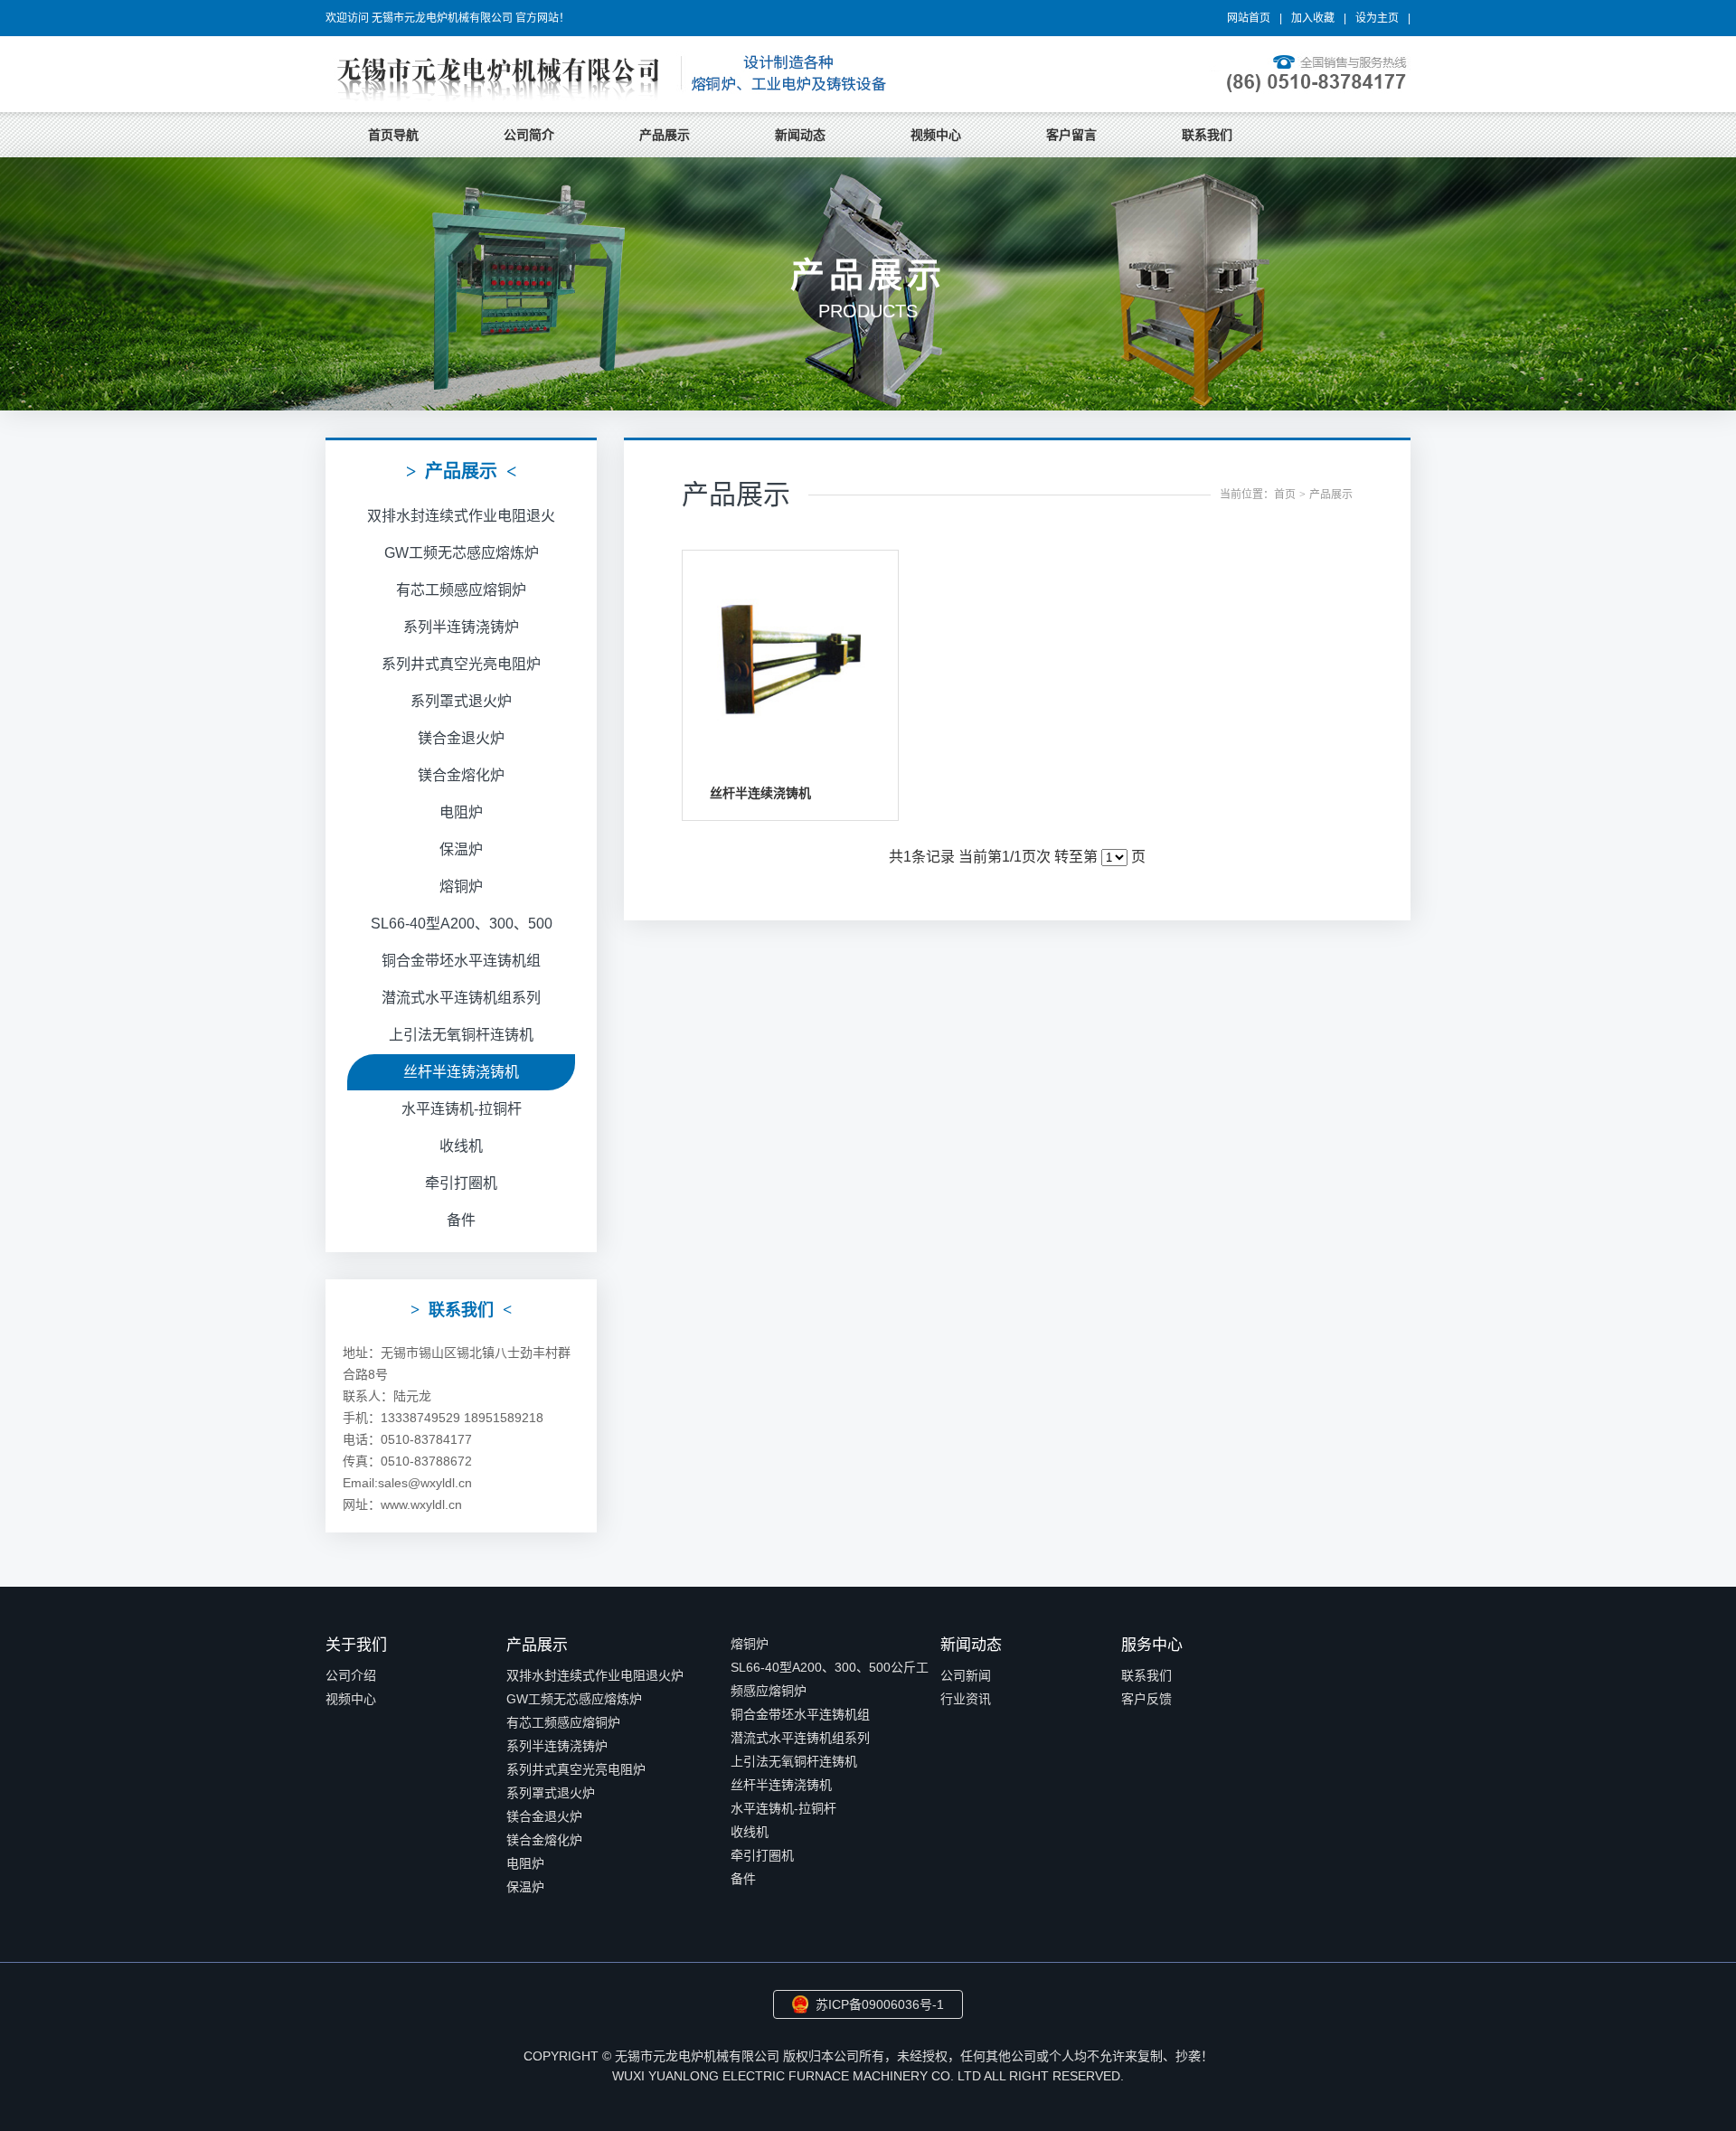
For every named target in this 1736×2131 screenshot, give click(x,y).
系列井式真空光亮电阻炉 (461, 664)
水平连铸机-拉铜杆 (462, 1109)
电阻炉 (461, 812)
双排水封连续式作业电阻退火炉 (595, 1675)
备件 (461, 1220)
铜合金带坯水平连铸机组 (461, 961)
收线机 (461, 1146)
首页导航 (393, 135)
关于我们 (356, 1645)
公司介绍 (351, 1675)
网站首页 (1249, 18)
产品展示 (665, 135)
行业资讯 (966, 1699)
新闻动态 (800, 135)
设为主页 (1377, 18)
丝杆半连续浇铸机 (760, 793)
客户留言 (1071, 135)
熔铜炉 (461, 886)
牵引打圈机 (461, 1183)
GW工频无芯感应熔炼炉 (462, 553)
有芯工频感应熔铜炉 (461, 590)
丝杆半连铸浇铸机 (461, 1072)
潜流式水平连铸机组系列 (461, 998)
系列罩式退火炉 (461, 701)
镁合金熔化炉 (461, 775)
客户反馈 (1146, 1699)
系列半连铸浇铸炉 (461, 627)
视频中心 (936, 135)
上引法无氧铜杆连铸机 (461, 1035)
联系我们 (1207, 135)
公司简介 (529, 135)
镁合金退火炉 (461, 738)
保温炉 (461, 849)
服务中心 (1152, 1645)
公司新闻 (966, 1675)
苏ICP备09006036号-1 (880, 2004)
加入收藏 (1313, 18)
